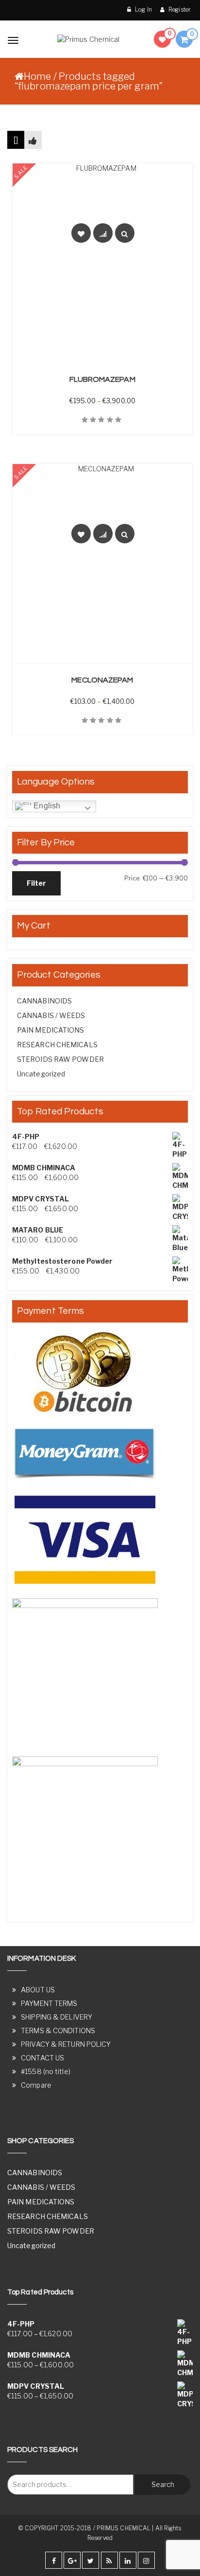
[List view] (33, 140)
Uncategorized (41, 1074)
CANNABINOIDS (44, 1001)
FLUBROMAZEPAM (102, 379)
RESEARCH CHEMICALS (57, 1045)
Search (163, 2484)
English (46, 806)
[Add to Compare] (103, 233)
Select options (108, 357)
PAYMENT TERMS (49, 2003)
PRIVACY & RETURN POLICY (66, 2044)
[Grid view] (16, 140)
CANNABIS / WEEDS (51, 1015)
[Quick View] (125, 233)
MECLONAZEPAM (102, 680)
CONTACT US (42, 2058)
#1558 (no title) (46, 2071)
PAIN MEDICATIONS (51, 1030)
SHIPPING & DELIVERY (57, 2017)
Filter (36, 883)
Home (37, 76)
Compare (36, 2085)
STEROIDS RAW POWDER (60, 1059)
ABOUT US (38, 1990)
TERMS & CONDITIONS (58, 2030)
